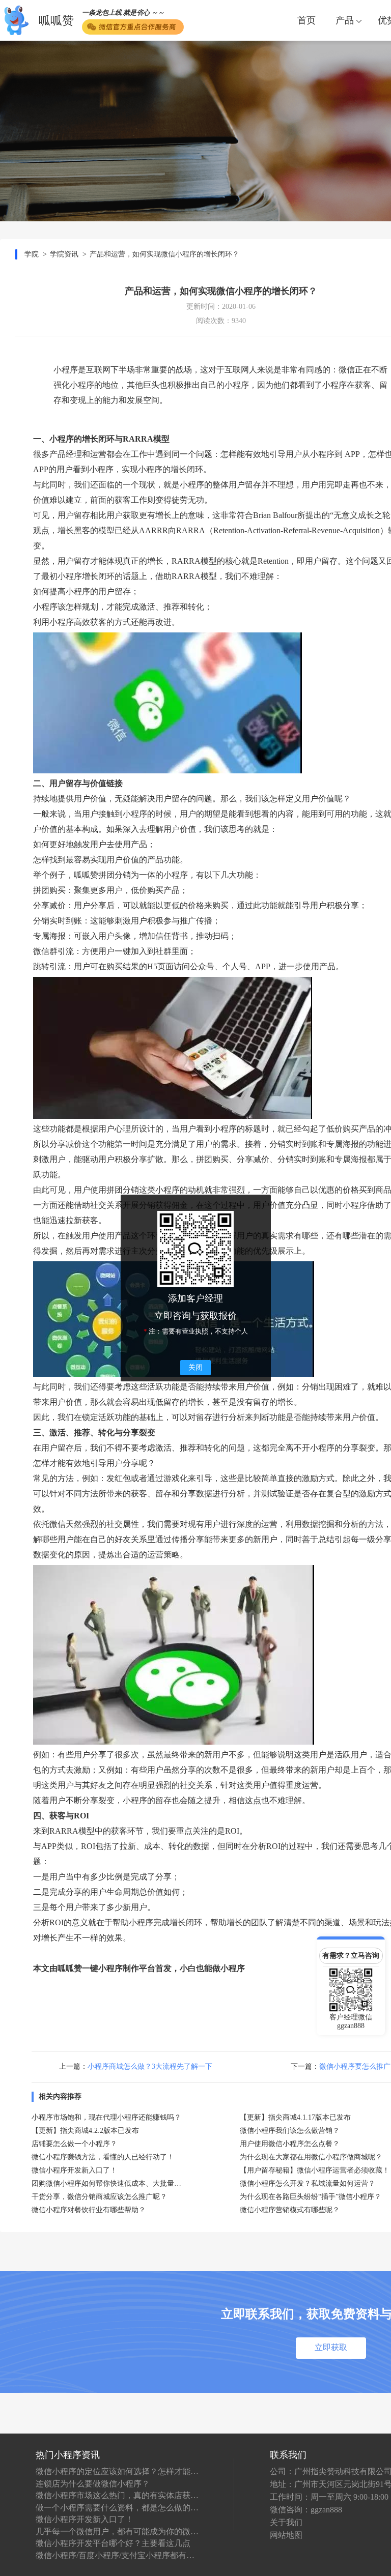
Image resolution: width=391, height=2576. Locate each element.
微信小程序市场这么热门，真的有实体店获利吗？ (117, 2495)
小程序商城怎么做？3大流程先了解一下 (150, 2066)
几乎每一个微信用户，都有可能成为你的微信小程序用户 (117, 2531)
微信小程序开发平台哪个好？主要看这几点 (113, 2543)
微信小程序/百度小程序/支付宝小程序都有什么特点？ (117, 2555)
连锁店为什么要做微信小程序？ (93, 2484)
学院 (32, 254)
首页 (306, 20)
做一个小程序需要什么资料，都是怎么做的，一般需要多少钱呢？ (117, 2508)
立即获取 (331, 2347)
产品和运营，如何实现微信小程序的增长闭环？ (164, 254)
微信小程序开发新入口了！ (85, 2519)
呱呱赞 (56, 21)
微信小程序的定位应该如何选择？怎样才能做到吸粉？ (117, 2471)
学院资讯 (64, 254)
